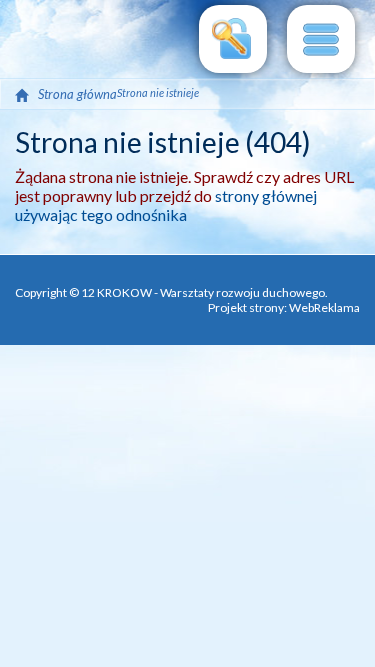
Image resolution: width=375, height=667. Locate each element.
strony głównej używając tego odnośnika (166, 205)
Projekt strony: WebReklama (284, 307)
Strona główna (77, 94)
